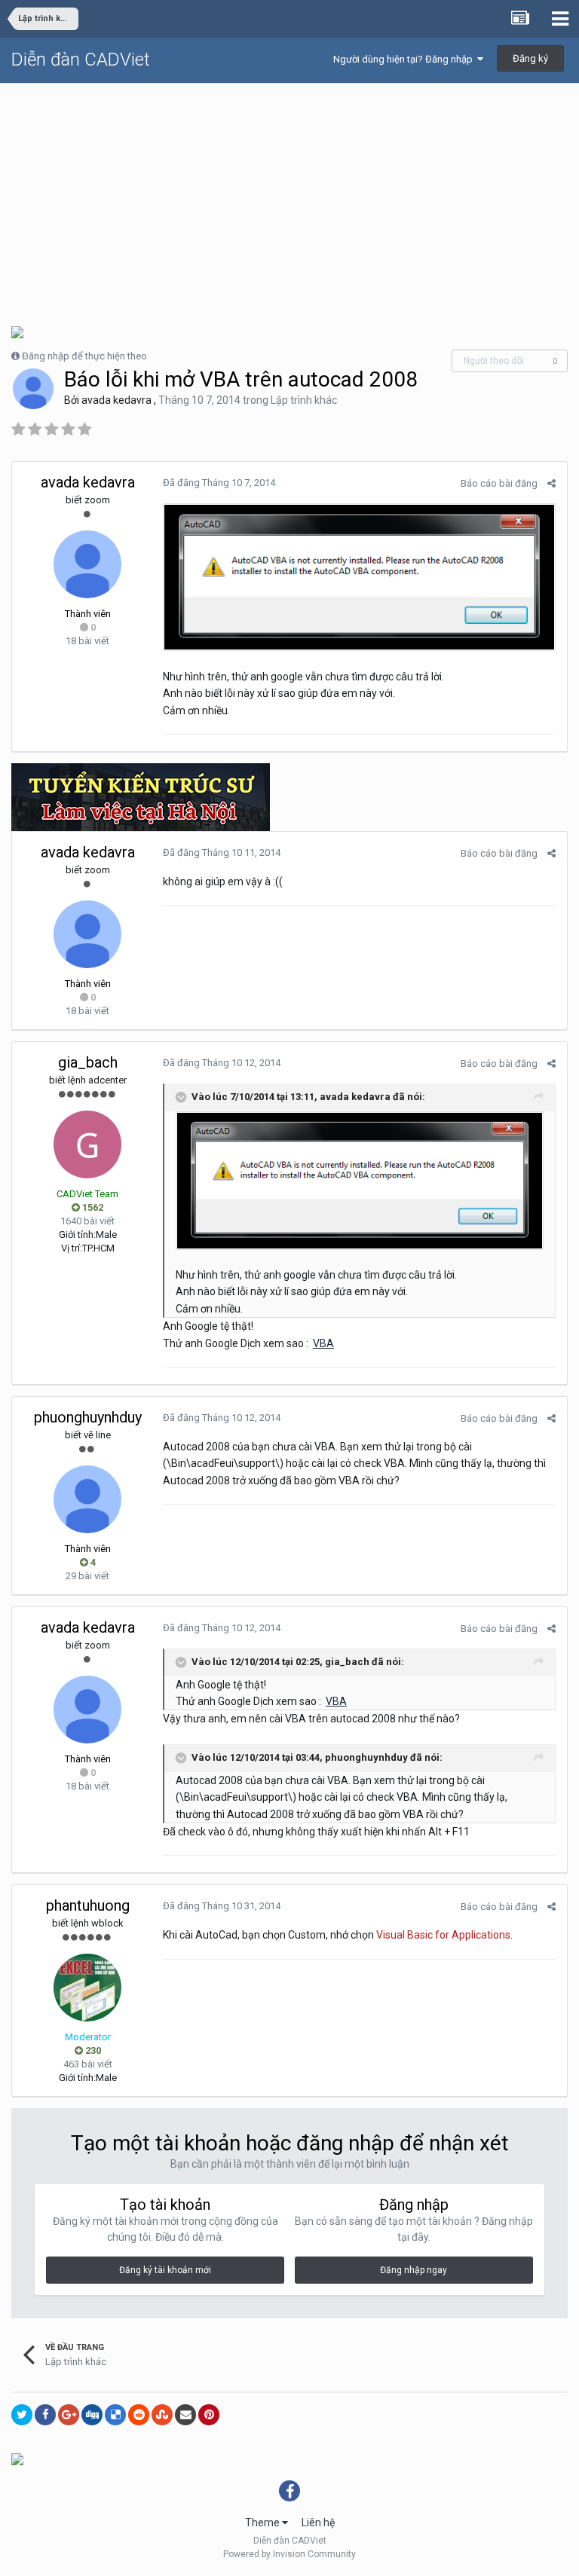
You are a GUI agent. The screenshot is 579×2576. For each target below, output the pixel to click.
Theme (263, 2523)
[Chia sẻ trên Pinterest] (209, 2415)
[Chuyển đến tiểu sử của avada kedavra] (33, 389)
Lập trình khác (304, 400)
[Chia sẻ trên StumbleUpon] (162, 2415)
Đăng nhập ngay (414, 2270)
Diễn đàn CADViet (81, 60)
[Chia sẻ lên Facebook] (45, 2415)
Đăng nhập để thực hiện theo (84, 356)
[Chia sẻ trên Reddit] (139, 2415)
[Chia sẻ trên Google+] (69, 2415)
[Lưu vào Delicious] (115, 2415)
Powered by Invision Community (289, 2554)
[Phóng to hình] (359, 576)
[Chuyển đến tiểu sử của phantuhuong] (87, 1988)
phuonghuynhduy (88, 1417)
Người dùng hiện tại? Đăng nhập (405, 59)
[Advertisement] (289, 197)
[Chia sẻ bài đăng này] (551, 483)
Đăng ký (530, 58)
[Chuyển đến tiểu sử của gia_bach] (87, 1144)
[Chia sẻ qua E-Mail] (185, 2415)
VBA (323, 1343)
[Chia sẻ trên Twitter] (22, 2415)
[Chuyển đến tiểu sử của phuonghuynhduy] (87, 1499)
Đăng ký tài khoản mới (165, 2270)
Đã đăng (219, 483)
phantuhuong (88, 1905)
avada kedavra (116, 400)
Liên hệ (318, 2523)
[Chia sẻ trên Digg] (92, 2415)
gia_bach (88, 1062)
